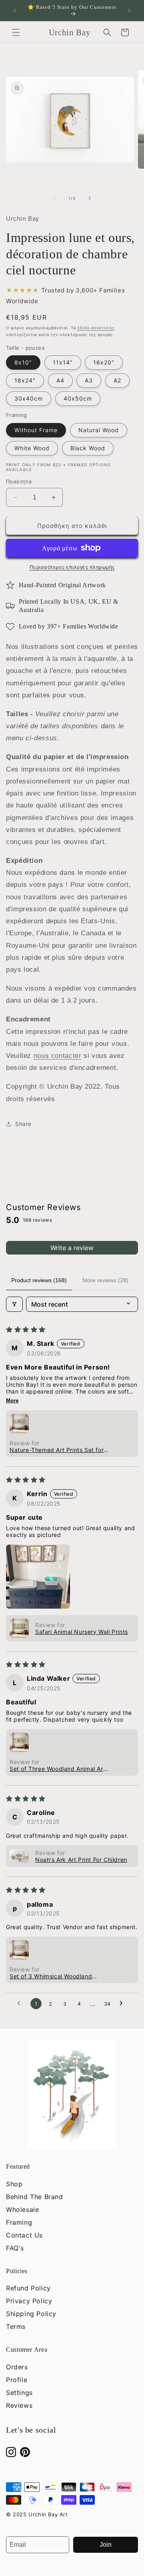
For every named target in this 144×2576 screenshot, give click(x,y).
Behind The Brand (35, 2197)
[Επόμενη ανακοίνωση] (129, 10)
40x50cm (78, 398)
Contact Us (24, 2235)
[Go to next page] (123, 2004)
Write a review (72, 1248)
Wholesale (22, 2209)
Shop (14, 2184)
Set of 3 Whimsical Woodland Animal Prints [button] (51, 1976)
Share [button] (23, 1124)
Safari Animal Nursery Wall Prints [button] (82, 1632)
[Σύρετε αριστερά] (54, 198)
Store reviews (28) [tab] (105, 1280)
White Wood (32, 448)
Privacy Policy (29, 2301)
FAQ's (15, 2248)
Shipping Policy (31, 2314)
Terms (16, 2326)
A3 (89, 380)
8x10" (23, 362)
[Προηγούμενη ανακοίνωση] (15, 10)
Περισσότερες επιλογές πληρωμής (72, 567)
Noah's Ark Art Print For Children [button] (81, 1860)
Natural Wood (99, 430)
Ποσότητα (19, 481)
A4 (60, 380)
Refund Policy (28, 2288)
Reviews (19, 2405)
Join (106, 2545)
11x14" (63, 362)
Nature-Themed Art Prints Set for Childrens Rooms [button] (57, 1450)
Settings (19, 2393)
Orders (17, 2367)
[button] (16, 32)
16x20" (104, 362)
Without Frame (36, 430)
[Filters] (14, 1304)
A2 (117, 380)
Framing (19, 2222)
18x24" (25, 380)
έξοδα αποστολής (96, 328)
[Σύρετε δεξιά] (90, 198)
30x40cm (29, 398)
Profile (17, 2380)
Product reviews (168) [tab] (39, 1280)
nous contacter (58, 1056)
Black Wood (88, 448)
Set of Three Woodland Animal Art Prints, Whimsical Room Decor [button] (57, 1769)
